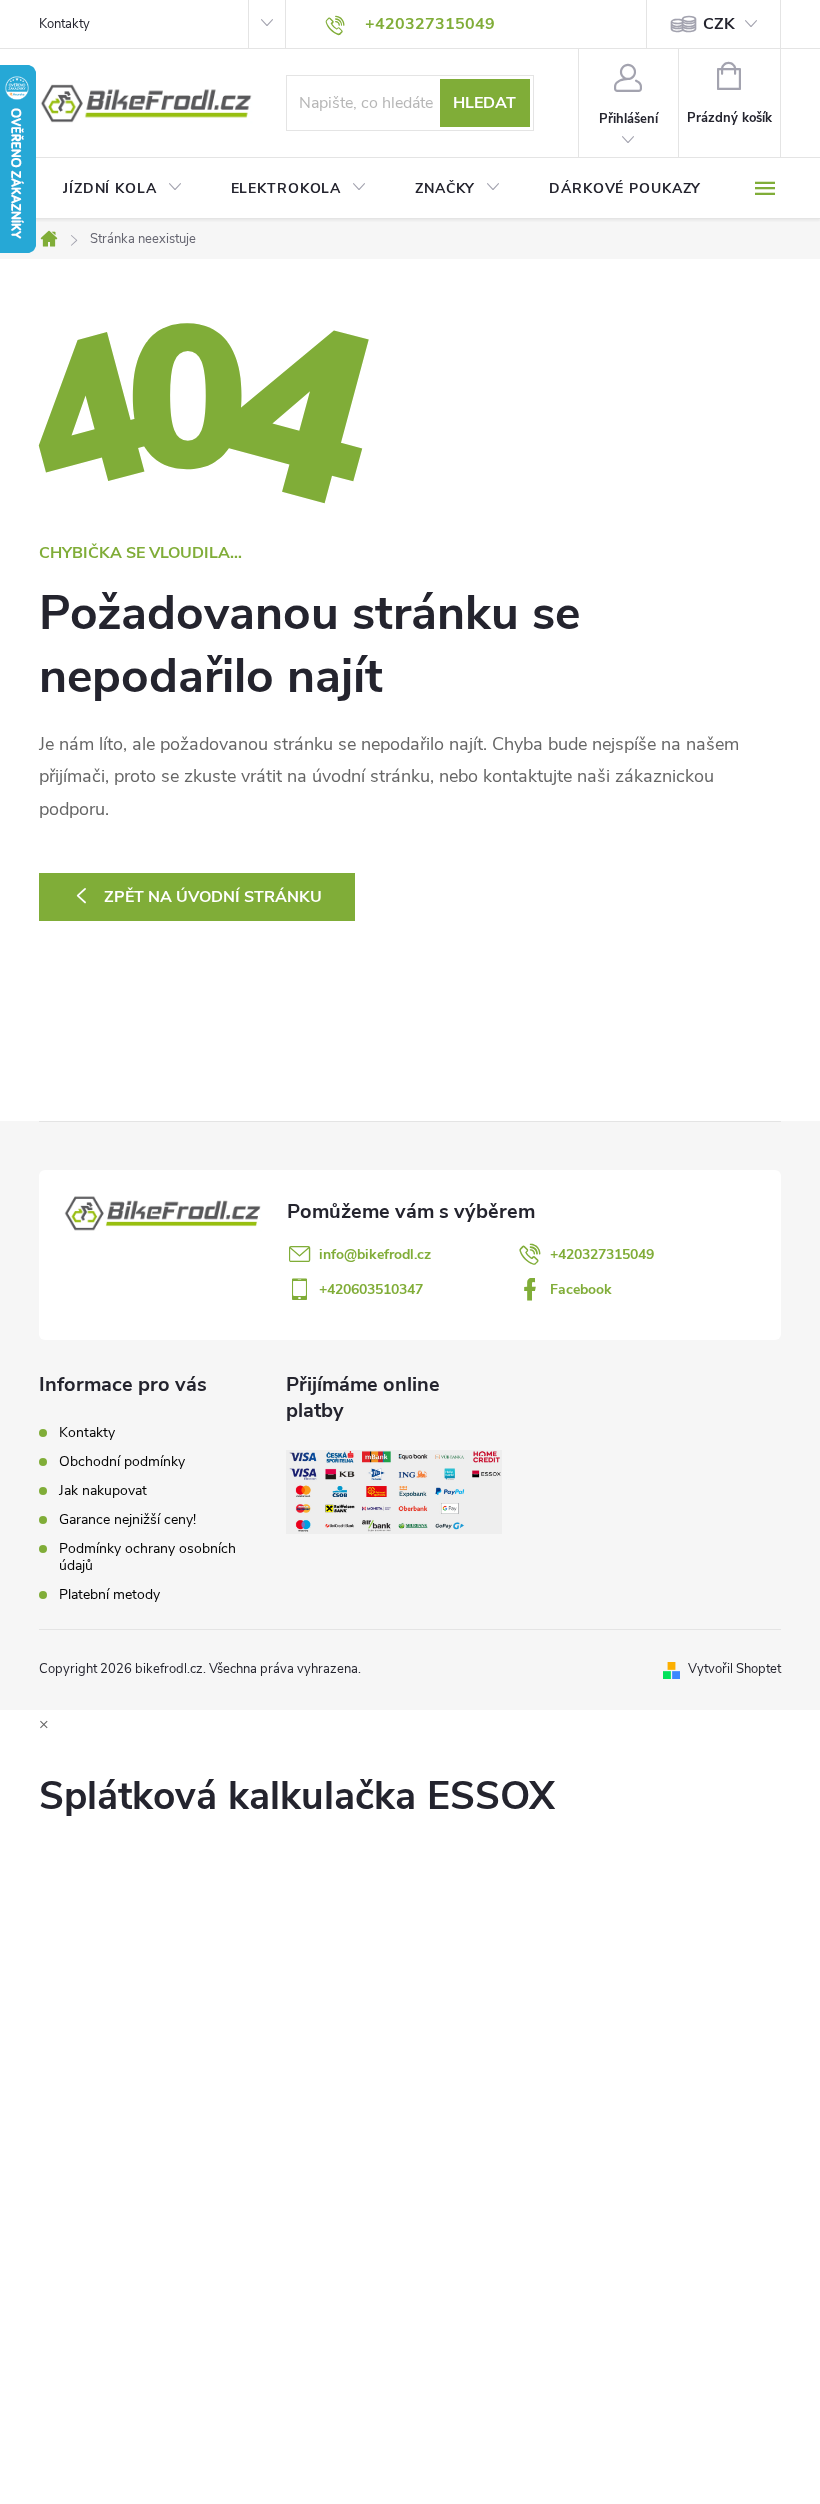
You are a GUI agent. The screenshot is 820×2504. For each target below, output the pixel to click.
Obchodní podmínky (122, 1461)
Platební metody (109, 1594)
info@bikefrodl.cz (375, 1254)
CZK (719, 24)
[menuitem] (123, 189)
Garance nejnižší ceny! (127, 1519)
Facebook (581, 1289)
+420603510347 (371, 1289)
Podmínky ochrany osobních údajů (147, 1557)
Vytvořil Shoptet (734, 1669)
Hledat (484, 103)
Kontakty (64, 24)
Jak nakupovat (103, 1490)
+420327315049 (602, 1254)
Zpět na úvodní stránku (213, 897)
